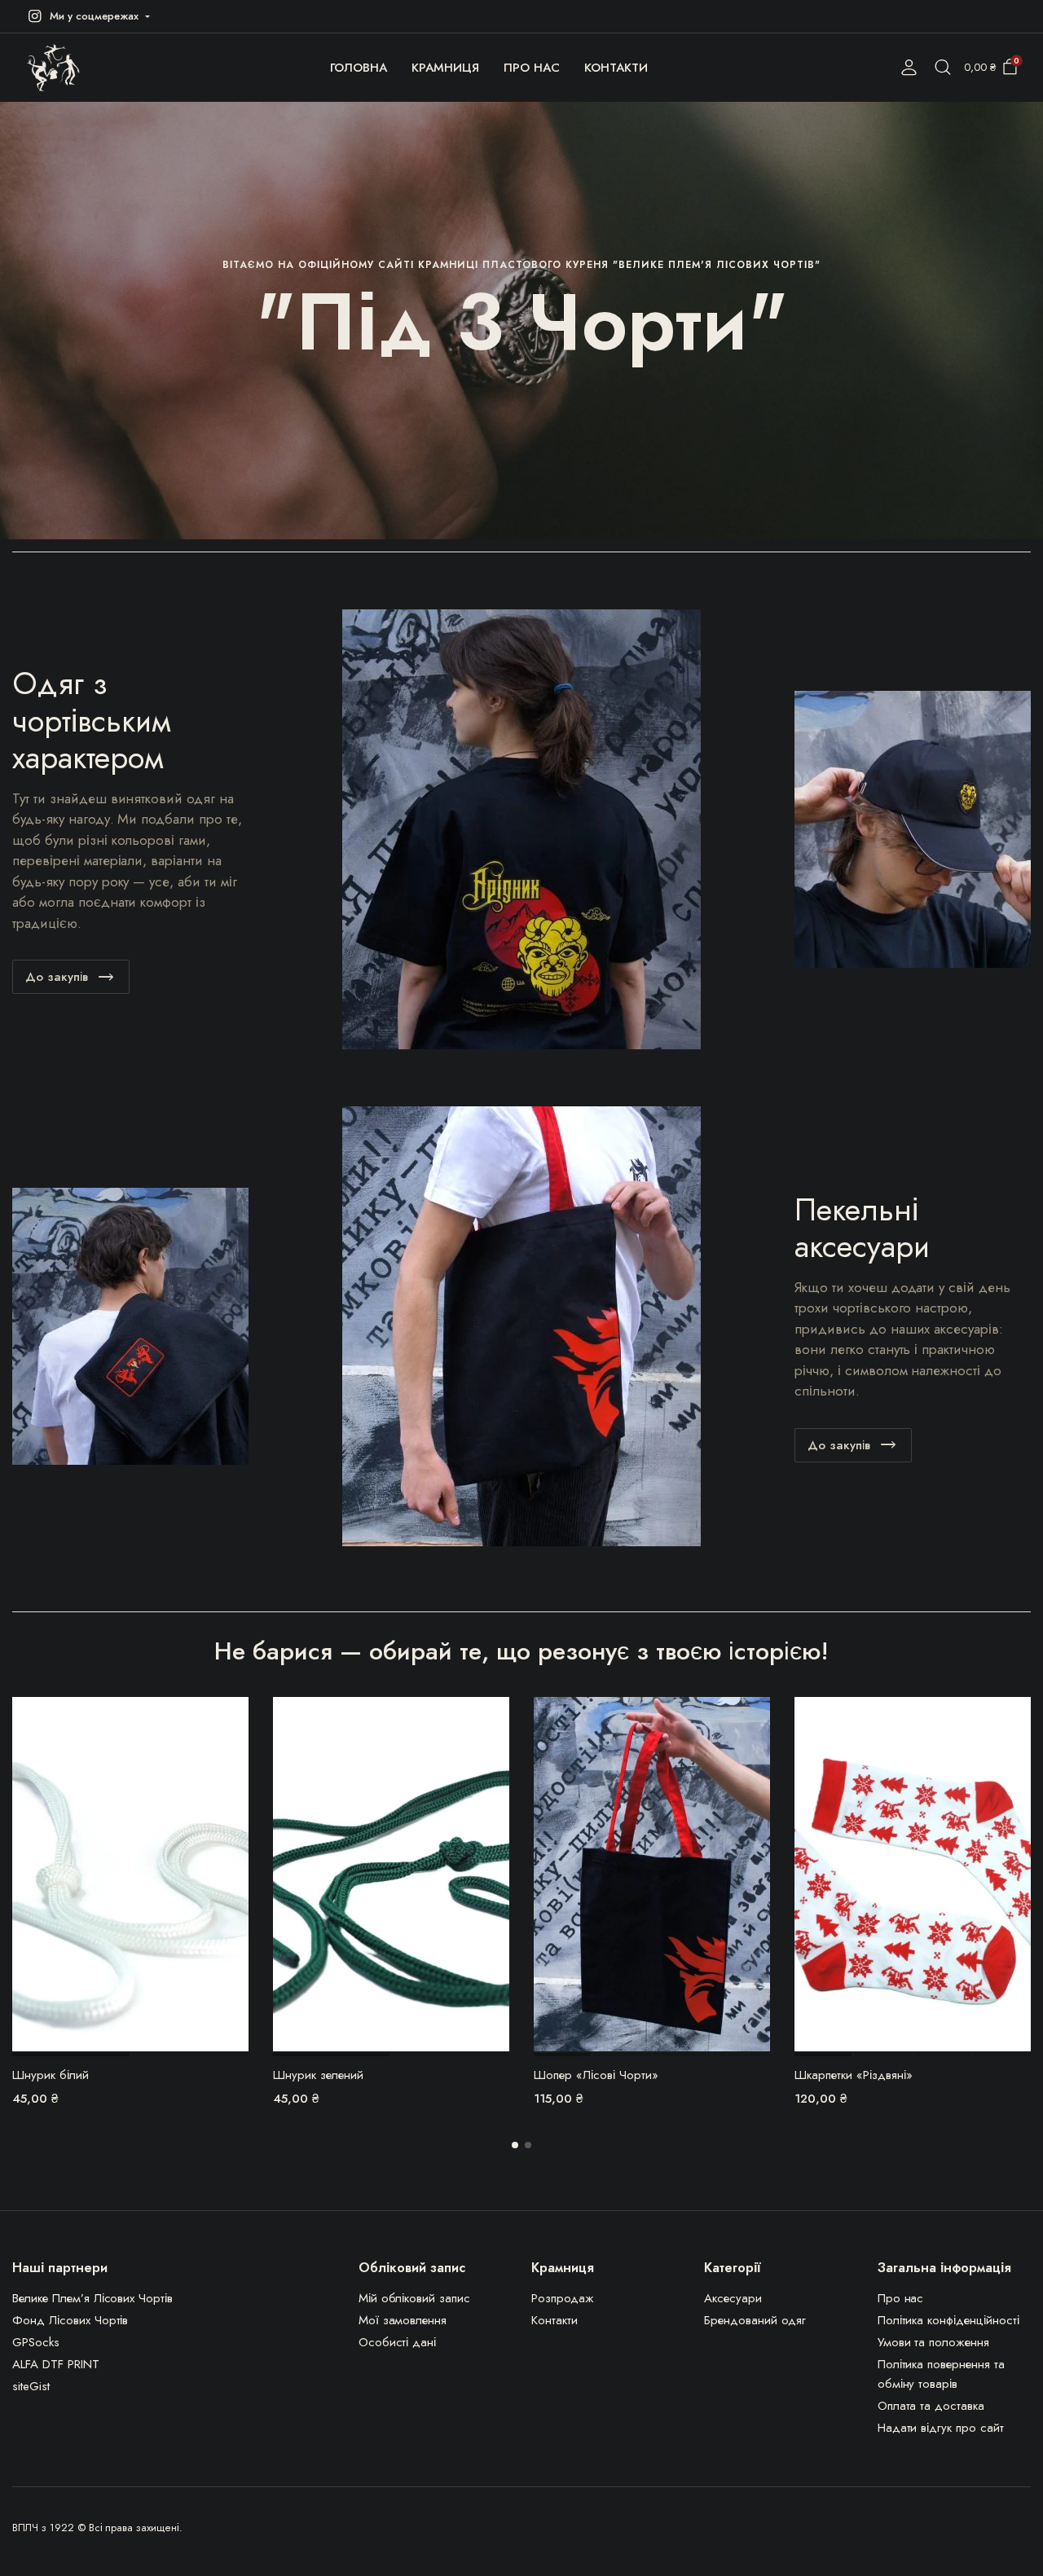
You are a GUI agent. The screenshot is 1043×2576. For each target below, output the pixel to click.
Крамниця (445, 68)
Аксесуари (733, 2298)
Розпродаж (563, 2298)
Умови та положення (933, 2342)
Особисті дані (398, 2342)
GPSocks (36, 2342)
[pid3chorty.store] (53, 68)
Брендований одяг (755, 2320)
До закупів (57, 977)
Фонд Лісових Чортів (70, 2320)
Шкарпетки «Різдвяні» (854, 2075)
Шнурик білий (51, 2075)
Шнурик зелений (318, 2075)
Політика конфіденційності (948, 2320)
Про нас (532, 68)
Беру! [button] (235, 1719)
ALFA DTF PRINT (56, 2364)
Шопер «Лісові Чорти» (596, 2075)
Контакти (616, 68)
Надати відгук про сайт (941, 2428)
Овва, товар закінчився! (755, 1720)
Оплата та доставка (931, 2406)
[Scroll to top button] (1006, 2539)
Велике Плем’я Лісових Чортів (92, 2298)
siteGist (31, 2386)
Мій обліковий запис (414, 2298)
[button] (87, 16)
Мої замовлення (403, 2320)
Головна (359, 68)
